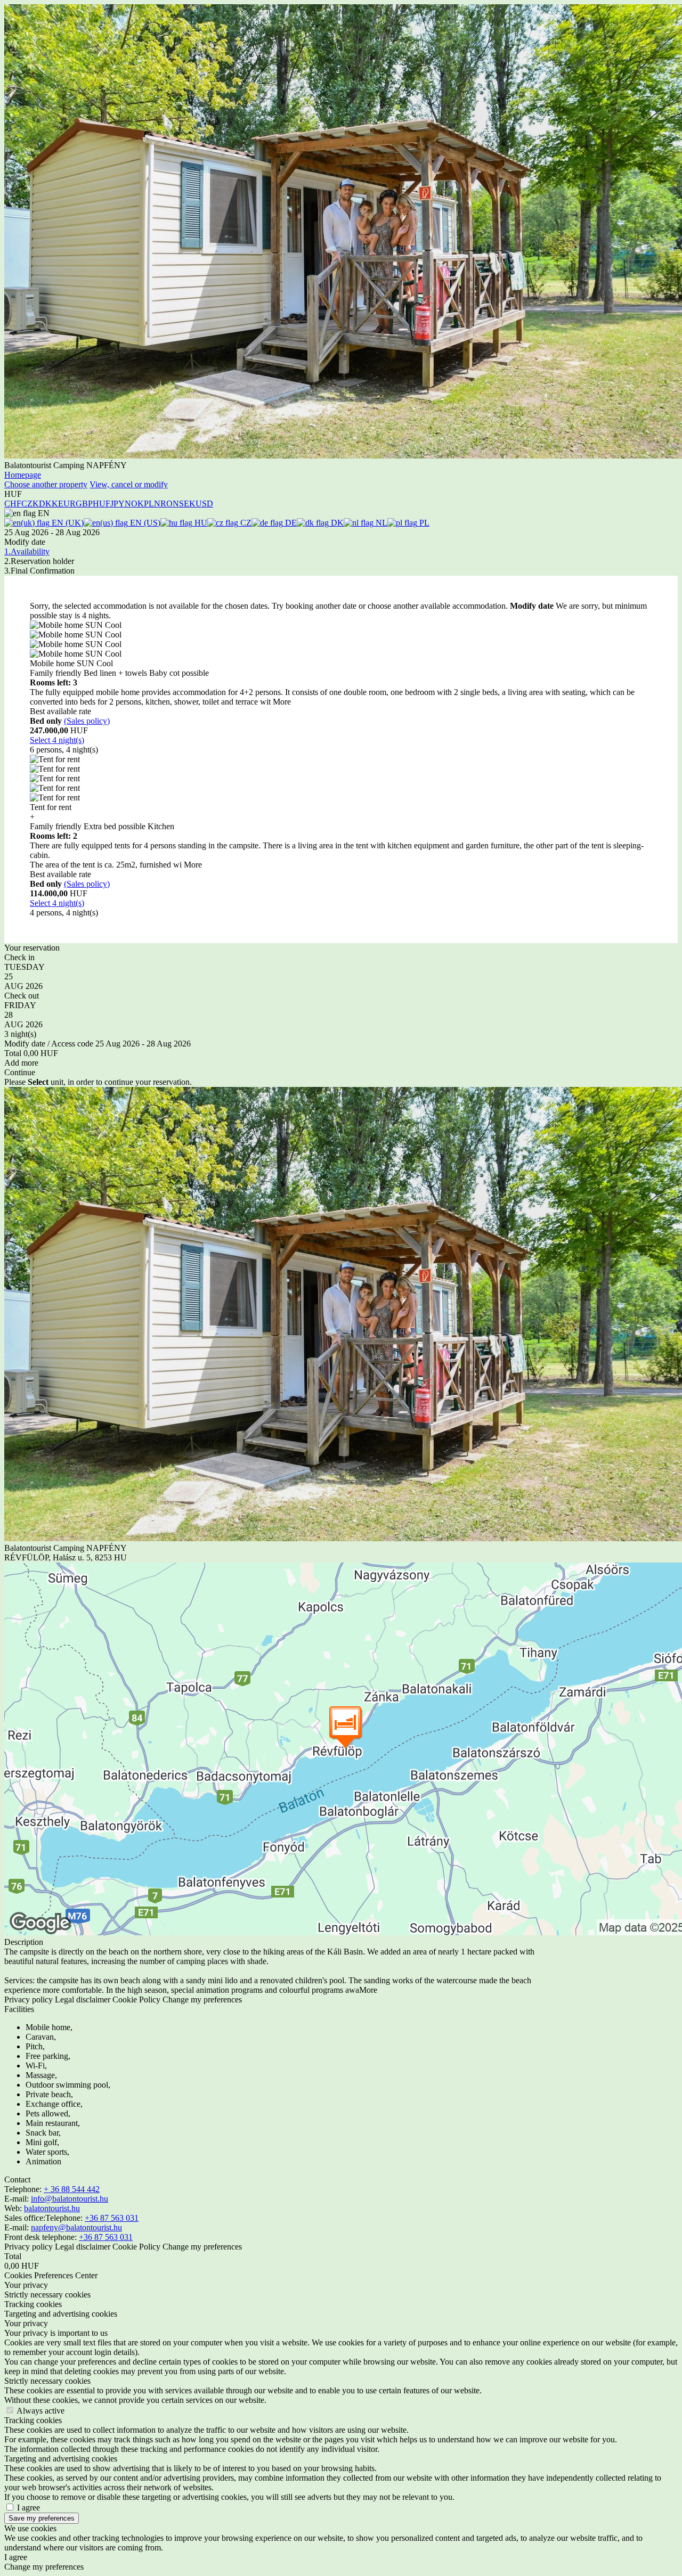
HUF (102, 504)
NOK (134, 504)
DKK (48, 504)
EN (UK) (67, 523)
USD (204, 504)
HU (200, 523)
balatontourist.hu (52, 2208)
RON (170, 504)
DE (290, 523)
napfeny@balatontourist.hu (76, 2227)
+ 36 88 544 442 (72, 2189)
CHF (13, 504)
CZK (30, 504)
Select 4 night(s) (57, 740)
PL (423, 523)
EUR (67, 504)
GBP (84, 504)
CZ (245, 523)
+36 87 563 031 (112, 2218)
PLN (152, 504)
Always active (40, 2411)
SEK (187, 504)
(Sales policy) (87, 721)
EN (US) (144, 523)
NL (380, 523)
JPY (117, 504)
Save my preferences (42, 2518)
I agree (29, 2508)
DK (336, 523)
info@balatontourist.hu (70, 2199)
